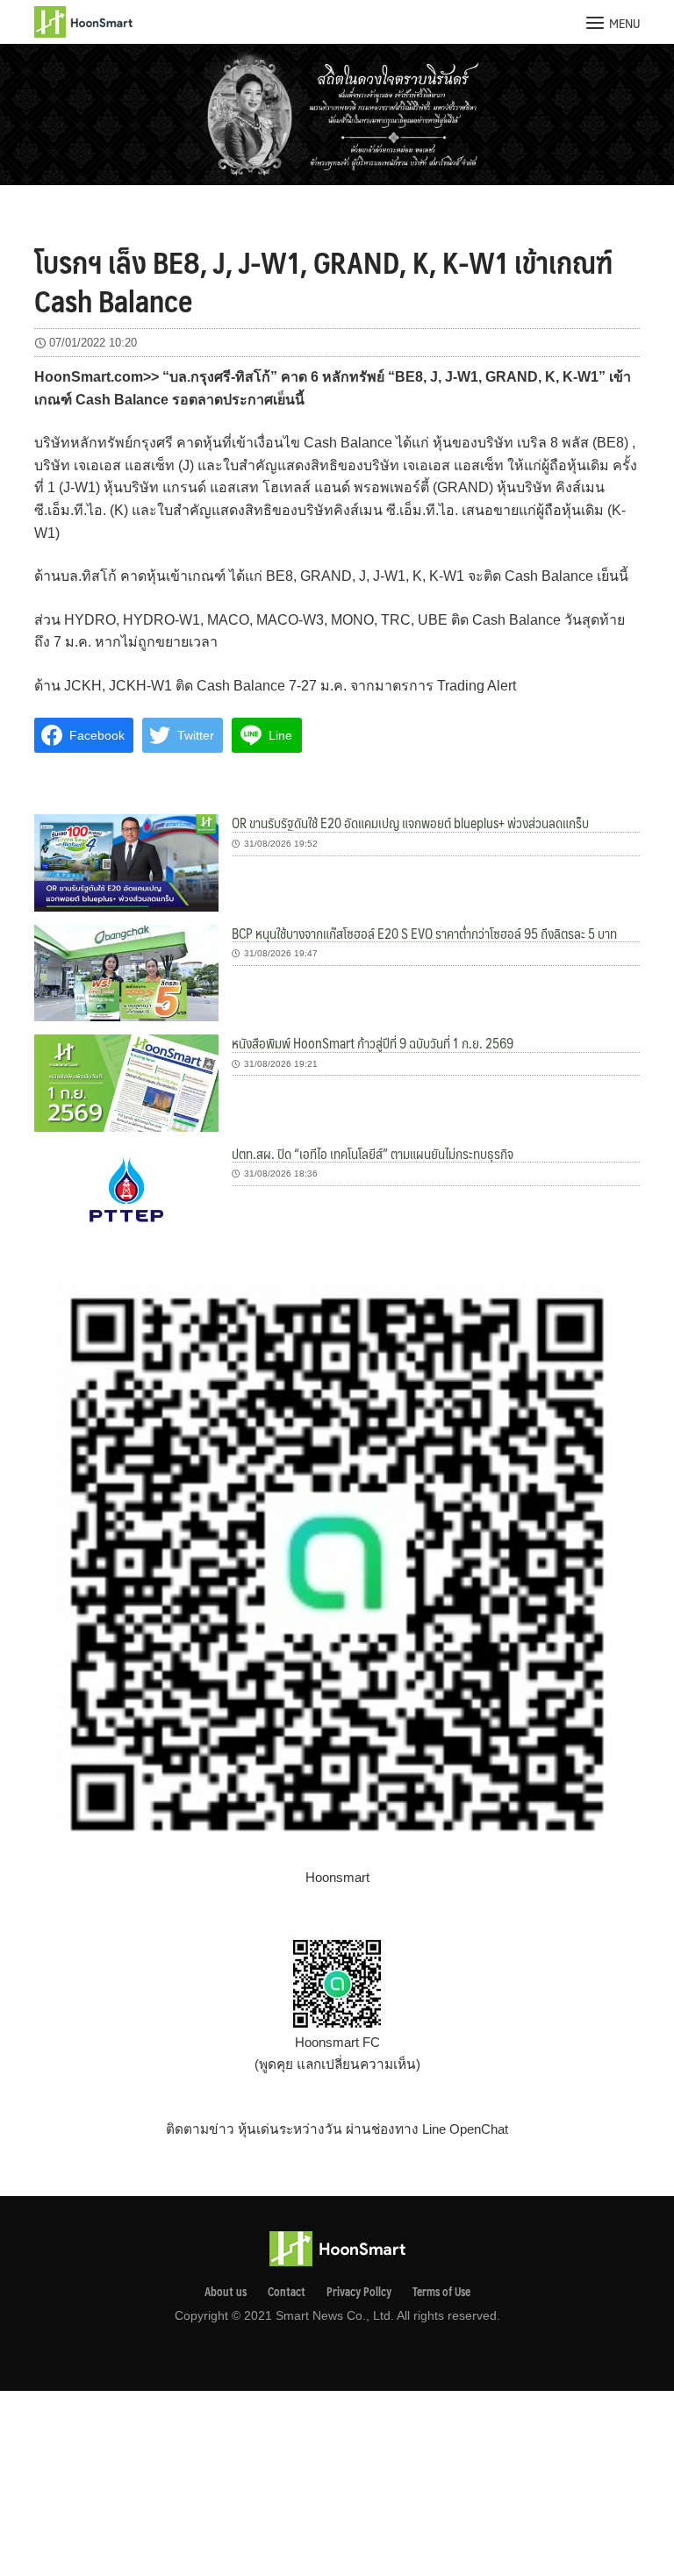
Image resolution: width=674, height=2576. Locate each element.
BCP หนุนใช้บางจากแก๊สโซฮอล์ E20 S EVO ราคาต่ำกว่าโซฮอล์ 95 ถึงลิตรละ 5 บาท (424, 933)
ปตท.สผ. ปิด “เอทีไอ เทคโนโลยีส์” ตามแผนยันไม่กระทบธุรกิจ (373, 1153)
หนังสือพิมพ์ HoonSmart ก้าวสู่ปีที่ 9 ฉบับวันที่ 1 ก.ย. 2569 (373, 1043)
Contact (287, 2292)
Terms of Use (441, 2292)
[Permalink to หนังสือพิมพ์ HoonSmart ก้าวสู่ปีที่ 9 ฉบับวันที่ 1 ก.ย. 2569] (126, 1082)
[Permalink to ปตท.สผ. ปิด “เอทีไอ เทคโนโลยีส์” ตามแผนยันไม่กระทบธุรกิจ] (126, 1192)
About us (226, 2292)
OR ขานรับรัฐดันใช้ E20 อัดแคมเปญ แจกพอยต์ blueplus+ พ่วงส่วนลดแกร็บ (410, 823)
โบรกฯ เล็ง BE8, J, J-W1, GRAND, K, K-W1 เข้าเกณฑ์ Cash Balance (323, 281)
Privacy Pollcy (359, 2292)
